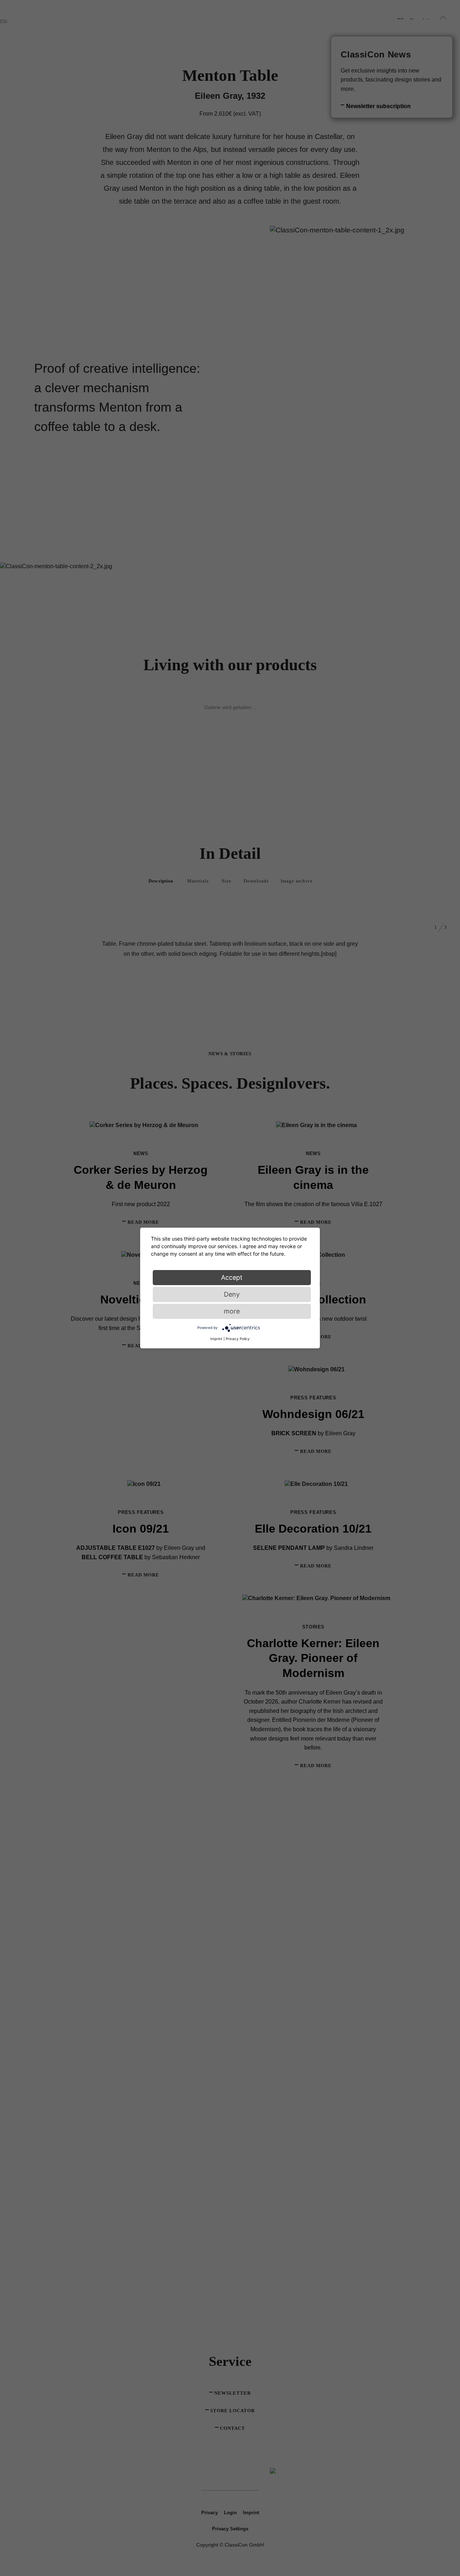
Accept (232, 1277)
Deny (232, 1294)
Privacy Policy (238, 1339)
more (232, 1311)
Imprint (216, 1339)
